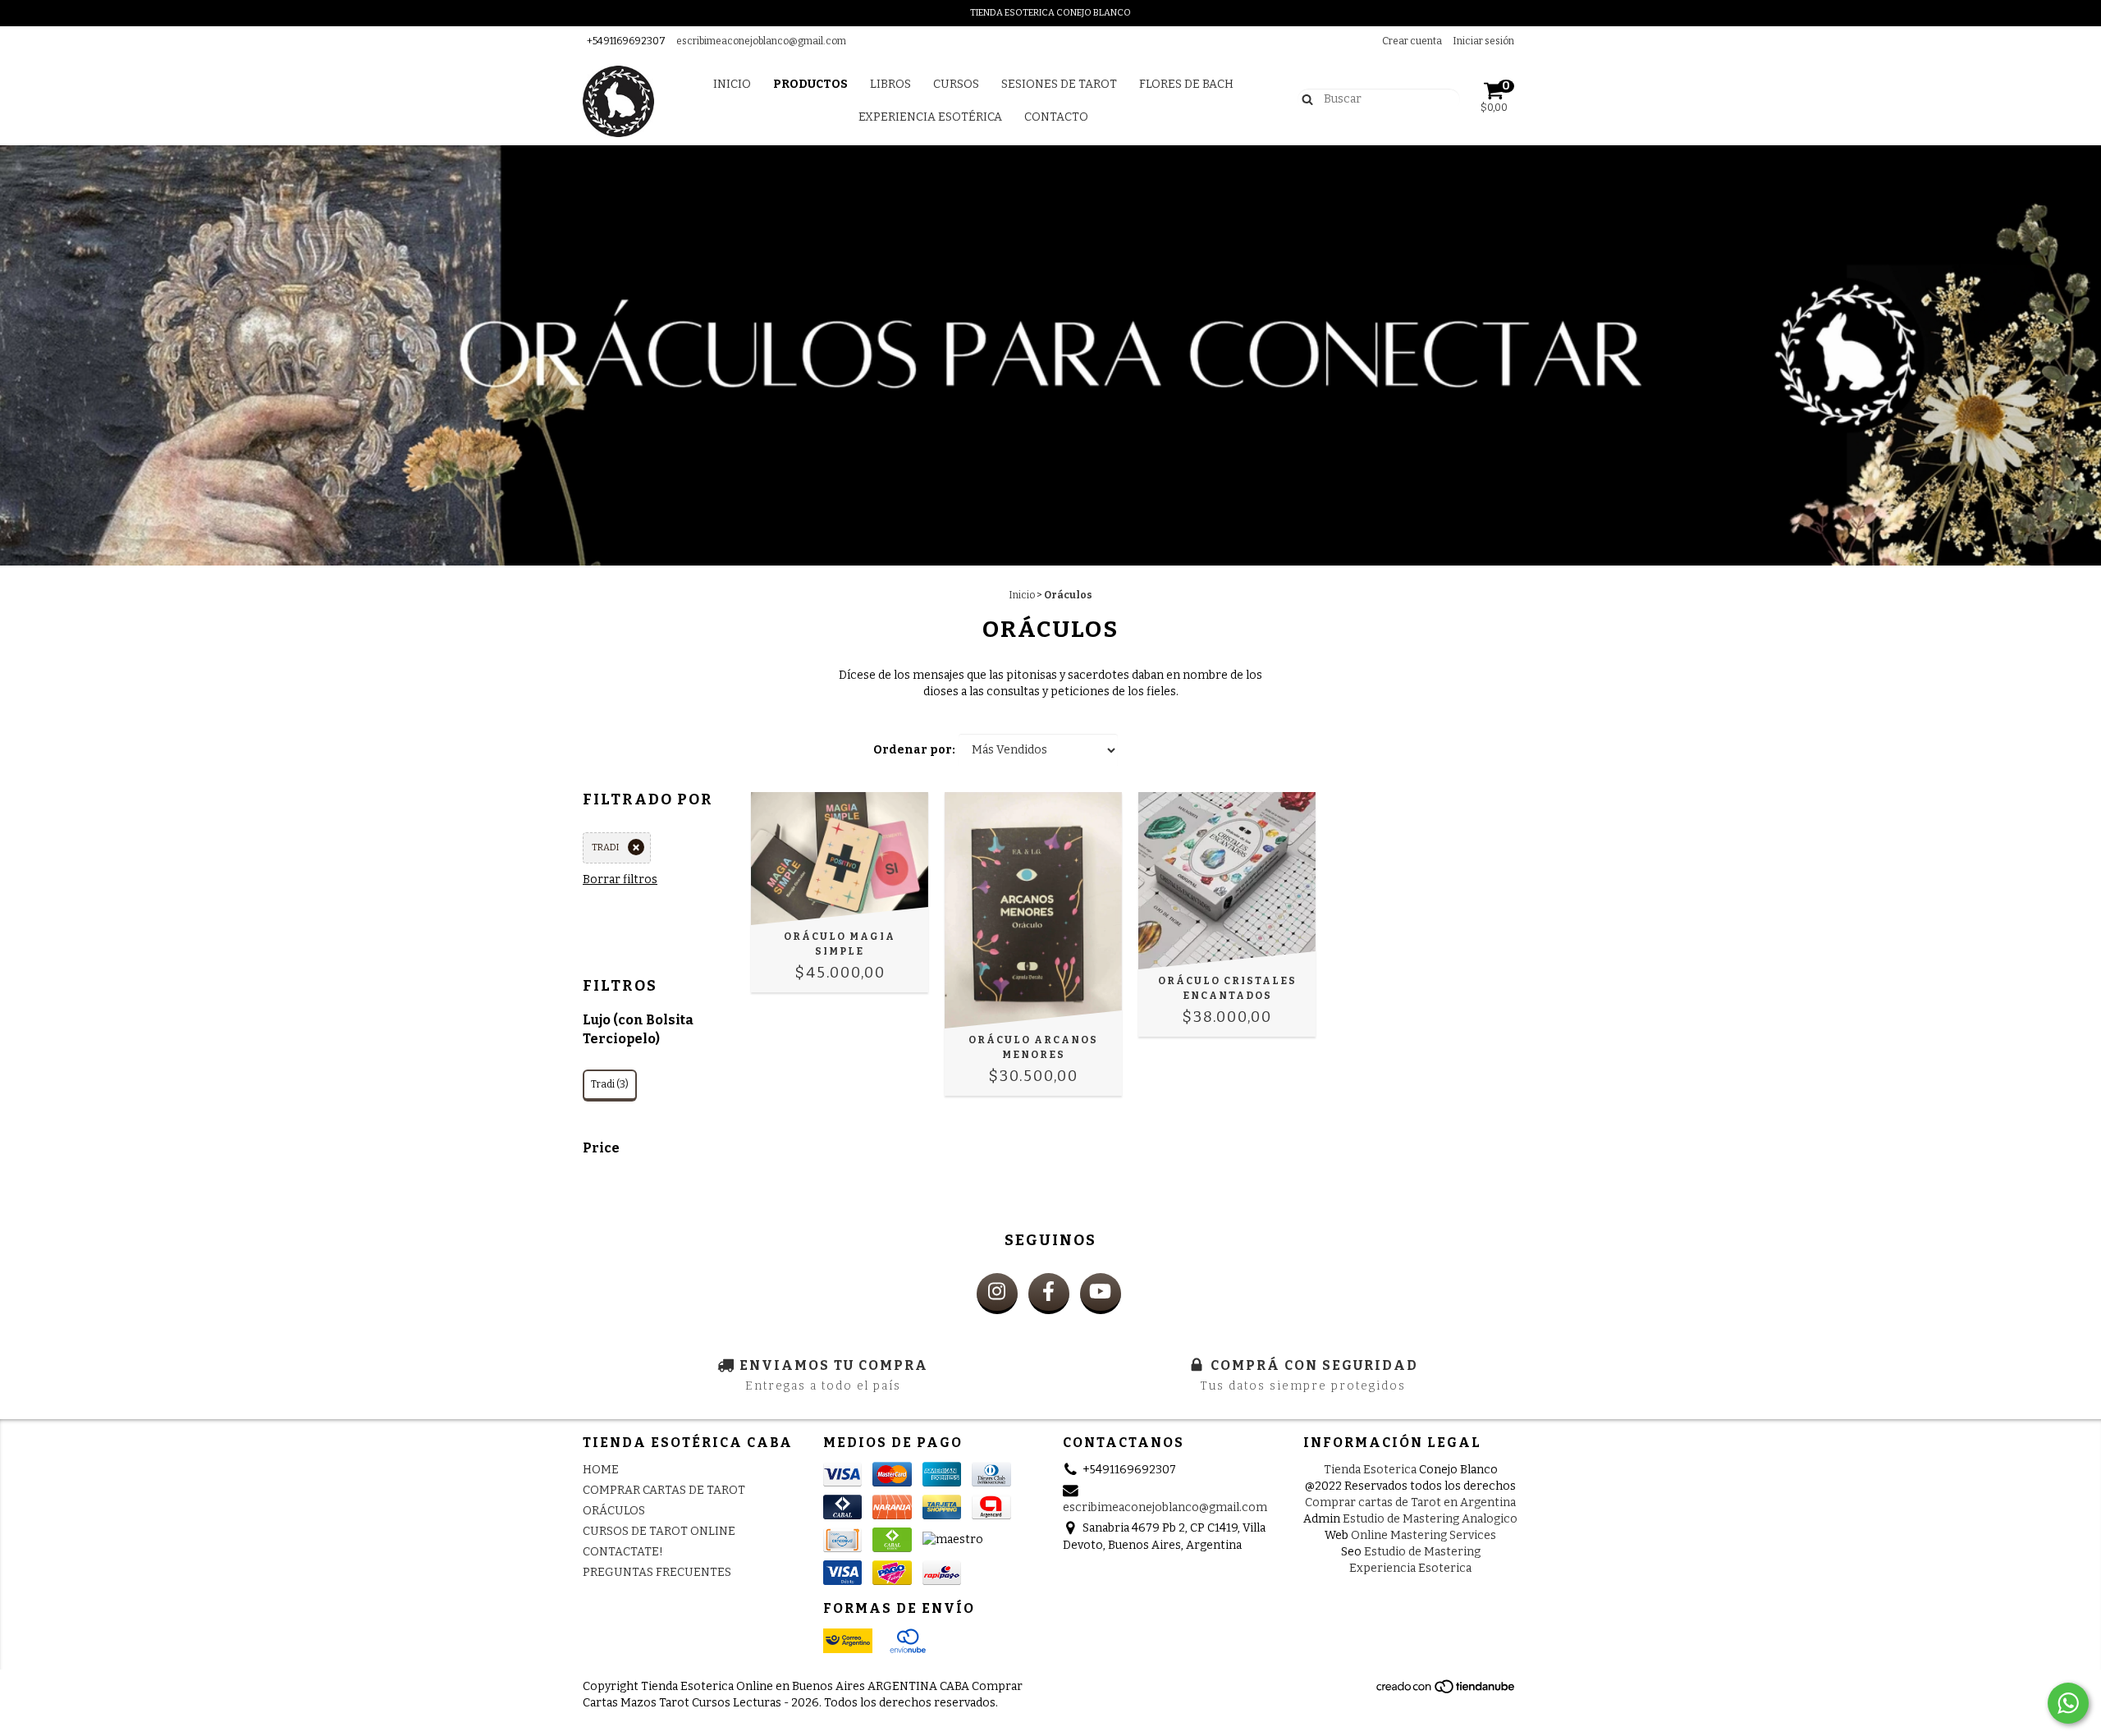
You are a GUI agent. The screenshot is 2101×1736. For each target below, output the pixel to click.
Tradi (605, 847)
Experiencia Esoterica (1410, 1568)
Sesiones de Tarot (1059, 84)
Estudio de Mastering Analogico (1430, 1519)
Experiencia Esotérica (930, 117)
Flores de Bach (1186, 84)
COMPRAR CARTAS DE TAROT (664, 1490)
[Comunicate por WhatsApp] (2068, 1703)
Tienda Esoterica (1370, 1470)
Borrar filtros (620, 879)
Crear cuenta (1412, 41)
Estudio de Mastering (1422, 1552)
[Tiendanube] (1446, 1691)
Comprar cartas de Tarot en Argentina (1410, 1502)
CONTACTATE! (623, 1552)
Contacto (1056, 117)
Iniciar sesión (1483, 41)
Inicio (732, 84)
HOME (601, 1470)
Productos (810, 84)
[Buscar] (1304, 98)
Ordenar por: (914, 750)
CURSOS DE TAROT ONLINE (659, 1531)
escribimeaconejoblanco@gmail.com (761, 41)
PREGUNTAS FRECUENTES (657, 1572)
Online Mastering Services (1424, 1535)
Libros (890, 84)
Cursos (956, 84)
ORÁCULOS (614, 1511)
